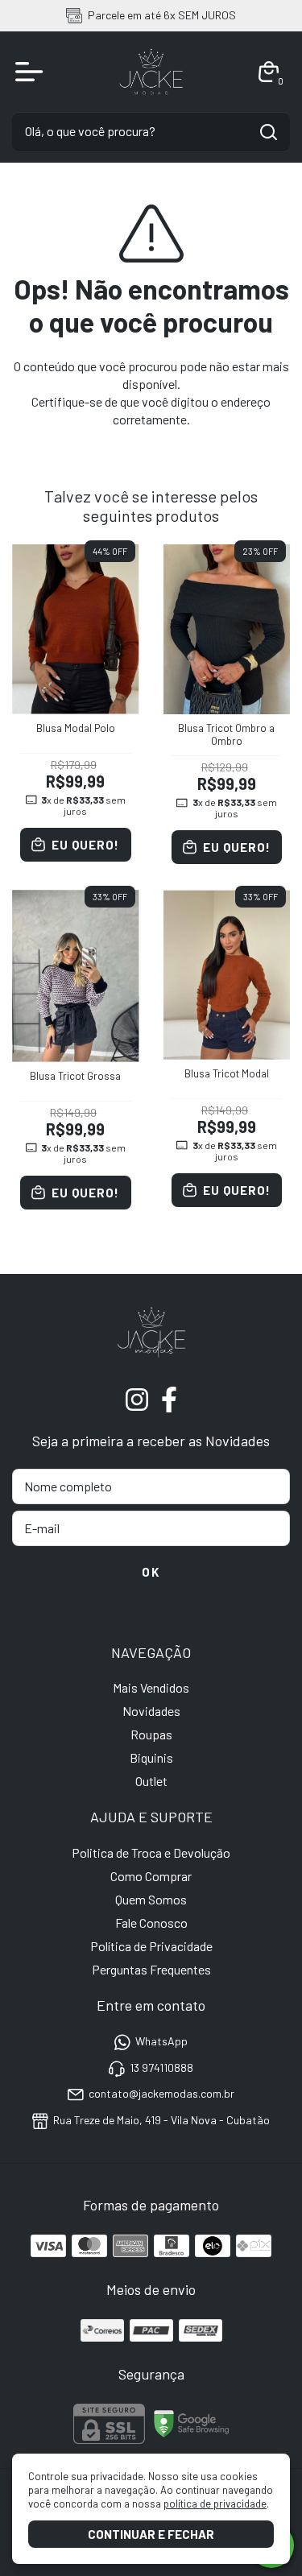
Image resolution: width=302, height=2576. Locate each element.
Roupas (151, 1734)
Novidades (151, 1711)
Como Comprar (151, 1876)
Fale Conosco (151, 1923)
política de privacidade (215, 2504)
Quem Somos (151, 1899)
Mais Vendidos (151, 1687)
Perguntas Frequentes (151, 1969)
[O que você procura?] (269, 132)
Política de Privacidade (151, 1946)
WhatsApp (161, 2042)
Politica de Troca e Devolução (151, 1852)
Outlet (151, 1781)
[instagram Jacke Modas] (137, 1400)
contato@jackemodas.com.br (161, 2093)
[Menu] (32, 72)
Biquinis (151, 1757)
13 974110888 (161, 2067)
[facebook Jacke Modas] (169, 1400)
